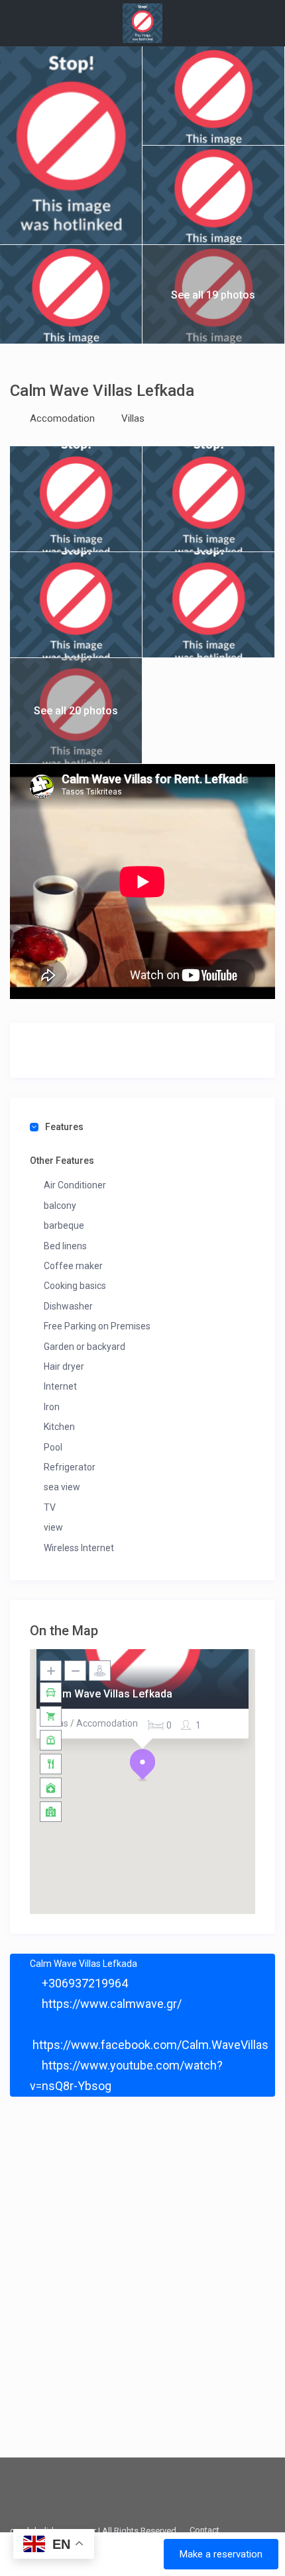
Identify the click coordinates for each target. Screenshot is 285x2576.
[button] (142, 1765)
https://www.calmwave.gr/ (110, 2004)
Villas (133, 418)
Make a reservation (221, 2554)
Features (64, 1127)
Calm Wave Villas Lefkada (109, 1694)
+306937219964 (84, 1983)
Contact (204, 2530)
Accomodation (62, 418)
